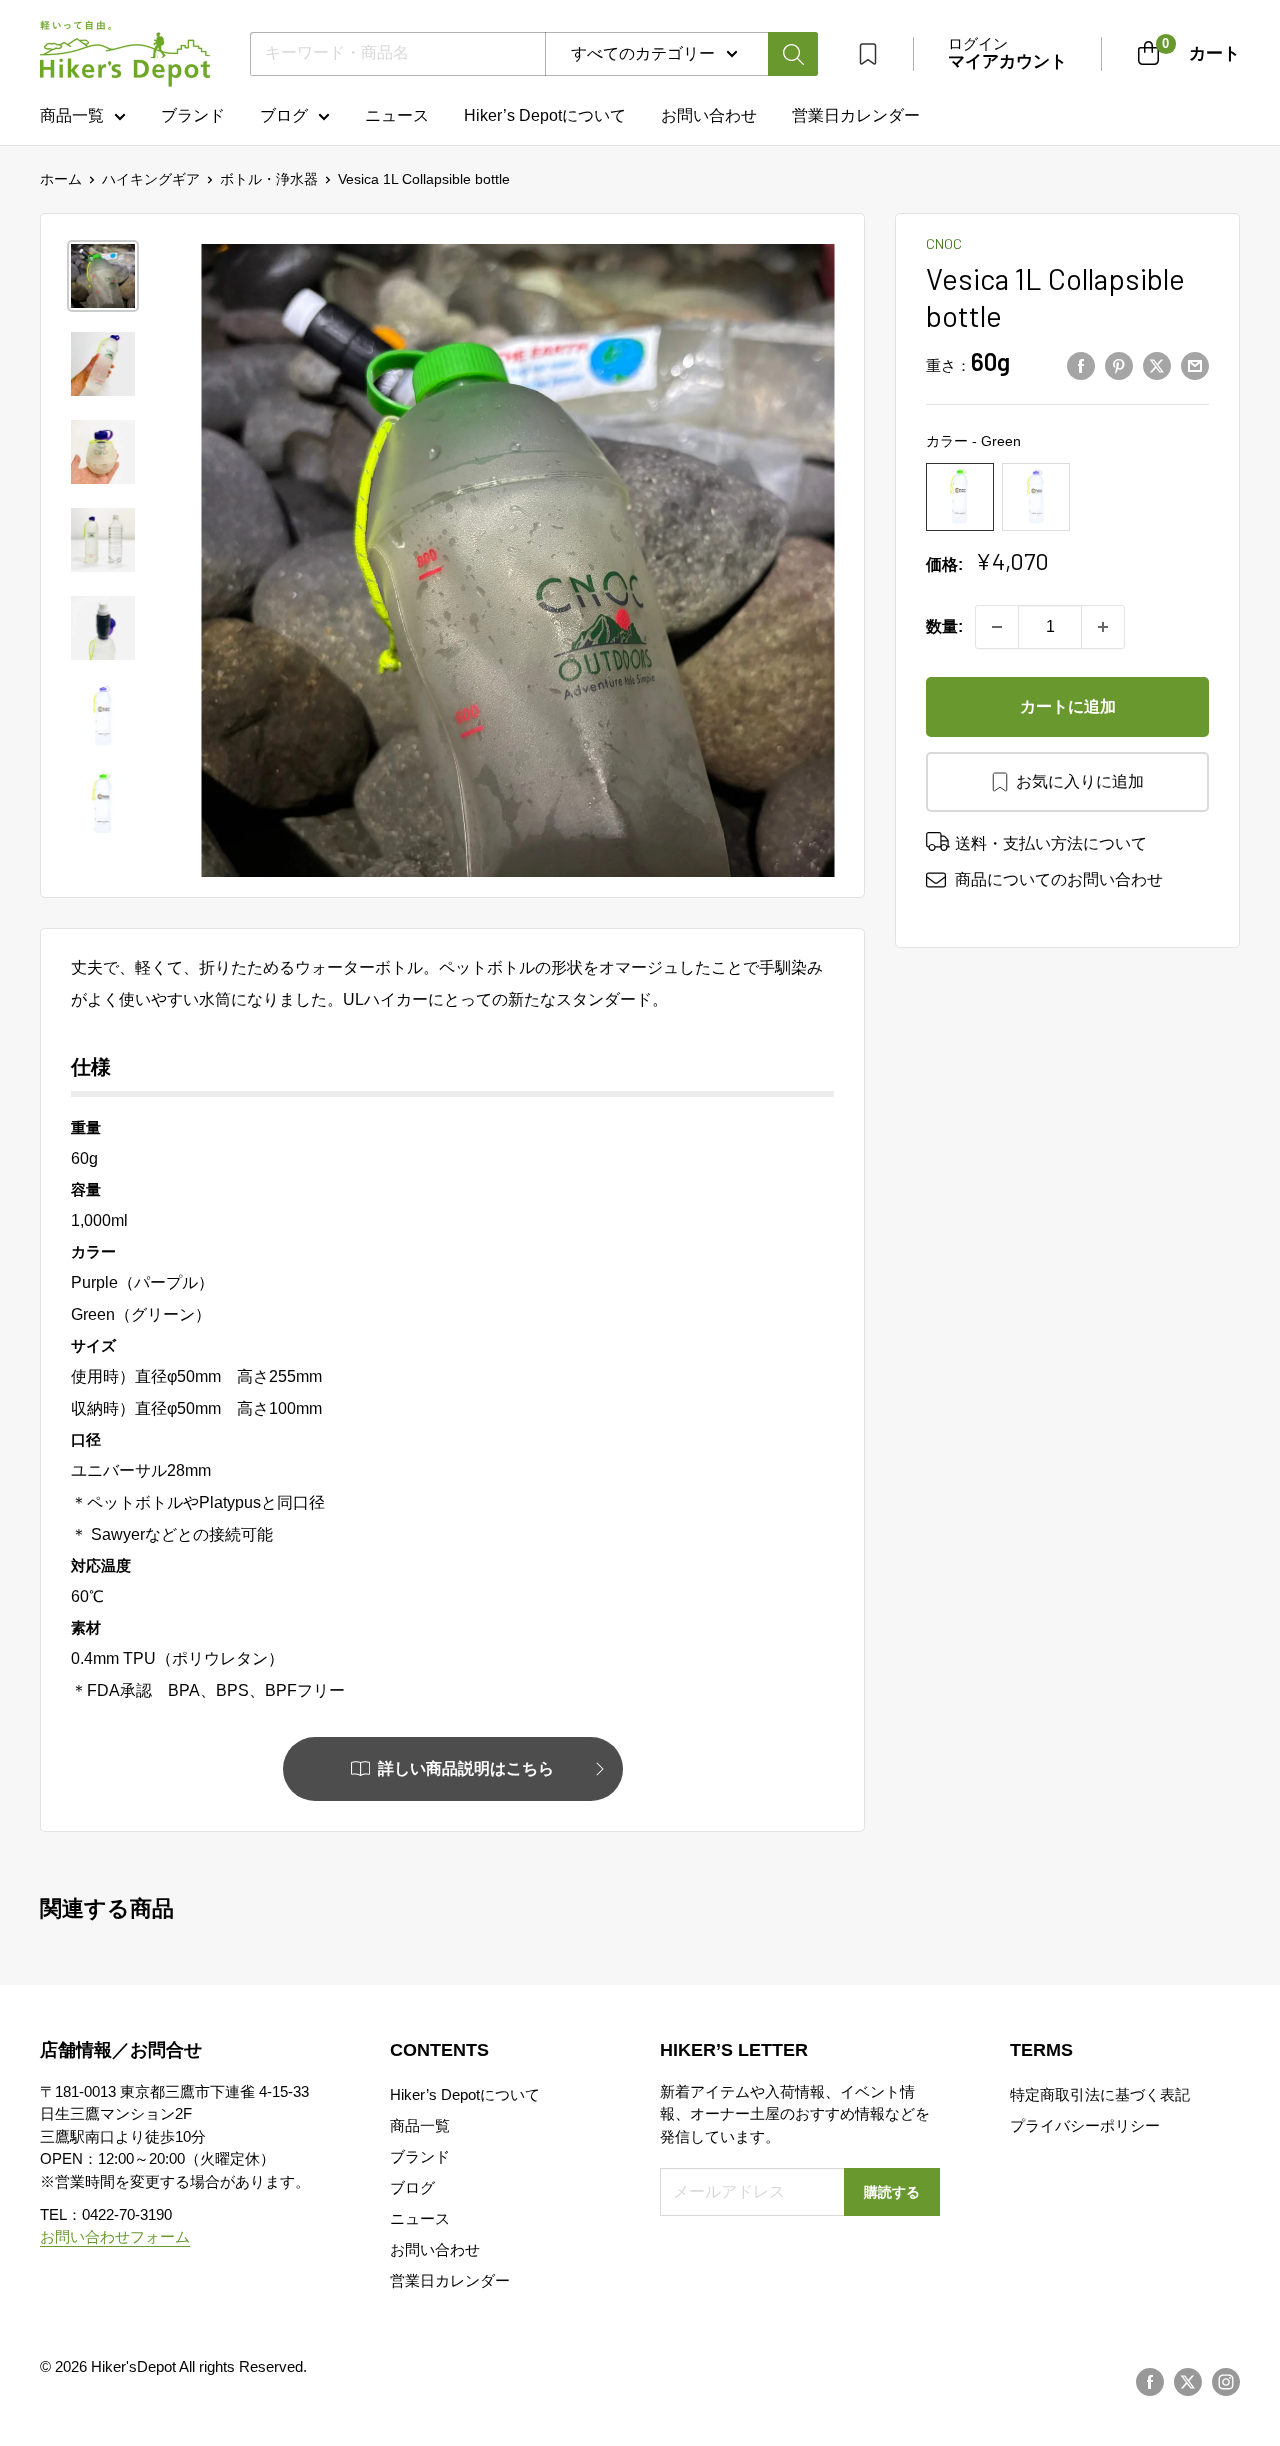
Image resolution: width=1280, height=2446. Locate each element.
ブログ (284, 115)
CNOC (944, 243)
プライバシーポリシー (1085, 2125)
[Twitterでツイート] (1157, 366)
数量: (944, 626)
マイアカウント (1007, 61)
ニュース (397, 115)
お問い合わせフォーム (115, 2236)
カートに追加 (1068, 706)
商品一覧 (72, 115)
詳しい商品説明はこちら (466, 1768)
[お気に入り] (868, 54)
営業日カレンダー (450, 2280)
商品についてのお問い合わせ (1059, 879)
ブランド (193, 115)
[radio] (960, 497)
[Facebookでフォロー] (1150, 2382)
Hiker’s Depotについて (545, 115)
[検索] (793, 54)
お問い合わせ (709, 115)
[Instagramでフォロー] (1226, 2382)
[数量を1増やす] (1103, 627)
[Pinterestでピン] (1119, 366)
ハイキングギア (151, 179)
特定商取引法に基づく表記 (1100, 2094)
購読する (892, 2192)
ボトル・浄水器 (269, 179)
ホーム (61, 179)
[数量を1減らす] (997, 627)
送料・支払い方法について (1051, 843)
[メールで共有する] (1195, 366)
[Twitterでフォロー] (1188, 2382)
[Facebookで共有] (1081, 366)
